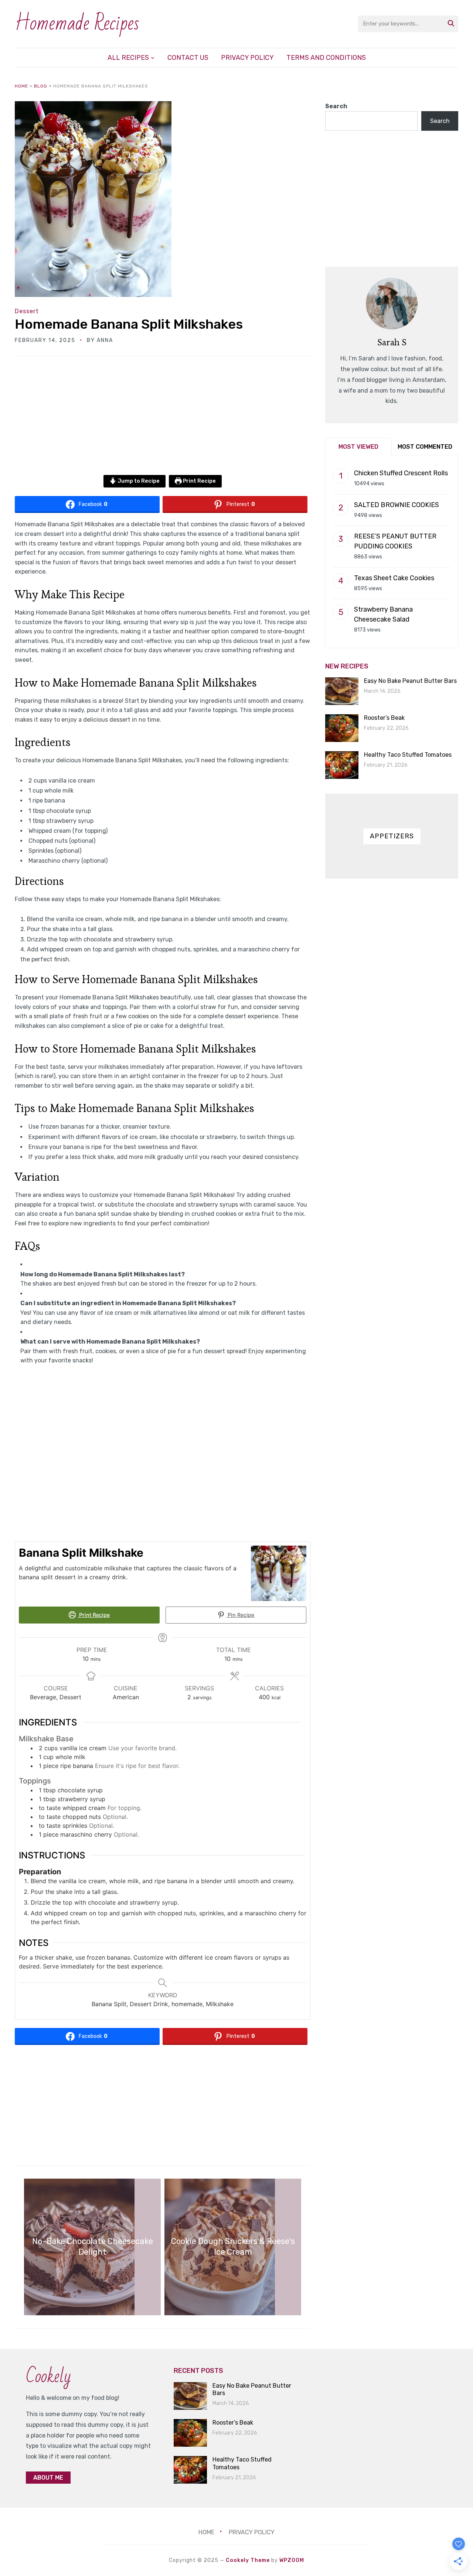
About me (48, 2478)
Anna (105, 340)
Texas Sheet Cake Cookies (394, 578)
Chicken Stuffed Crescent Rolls (401, 473)
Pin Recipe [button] (240, 1615)
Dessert (27, 311)
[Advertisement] (163, 420)
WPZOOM (292, 2560)
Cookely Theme (248, 2560)
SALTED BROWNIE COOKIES (397, 505)
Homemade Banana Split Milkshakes (129, 324)
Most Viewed (358, 447)
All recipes (128, 58)
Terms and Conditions (326, 58)
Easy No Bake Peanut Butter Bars (410, 681)
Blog (41, 86)
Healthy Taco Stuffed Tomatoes (408, 755)
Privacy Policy (247, 58)
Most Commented (425, 447)
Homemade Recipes (77, 23)
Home (21, 86)
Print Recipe (199, 481)
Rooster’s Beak (384, 718)
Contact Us (188, 58)
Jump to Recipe (138, 481)
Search (336, 106)
